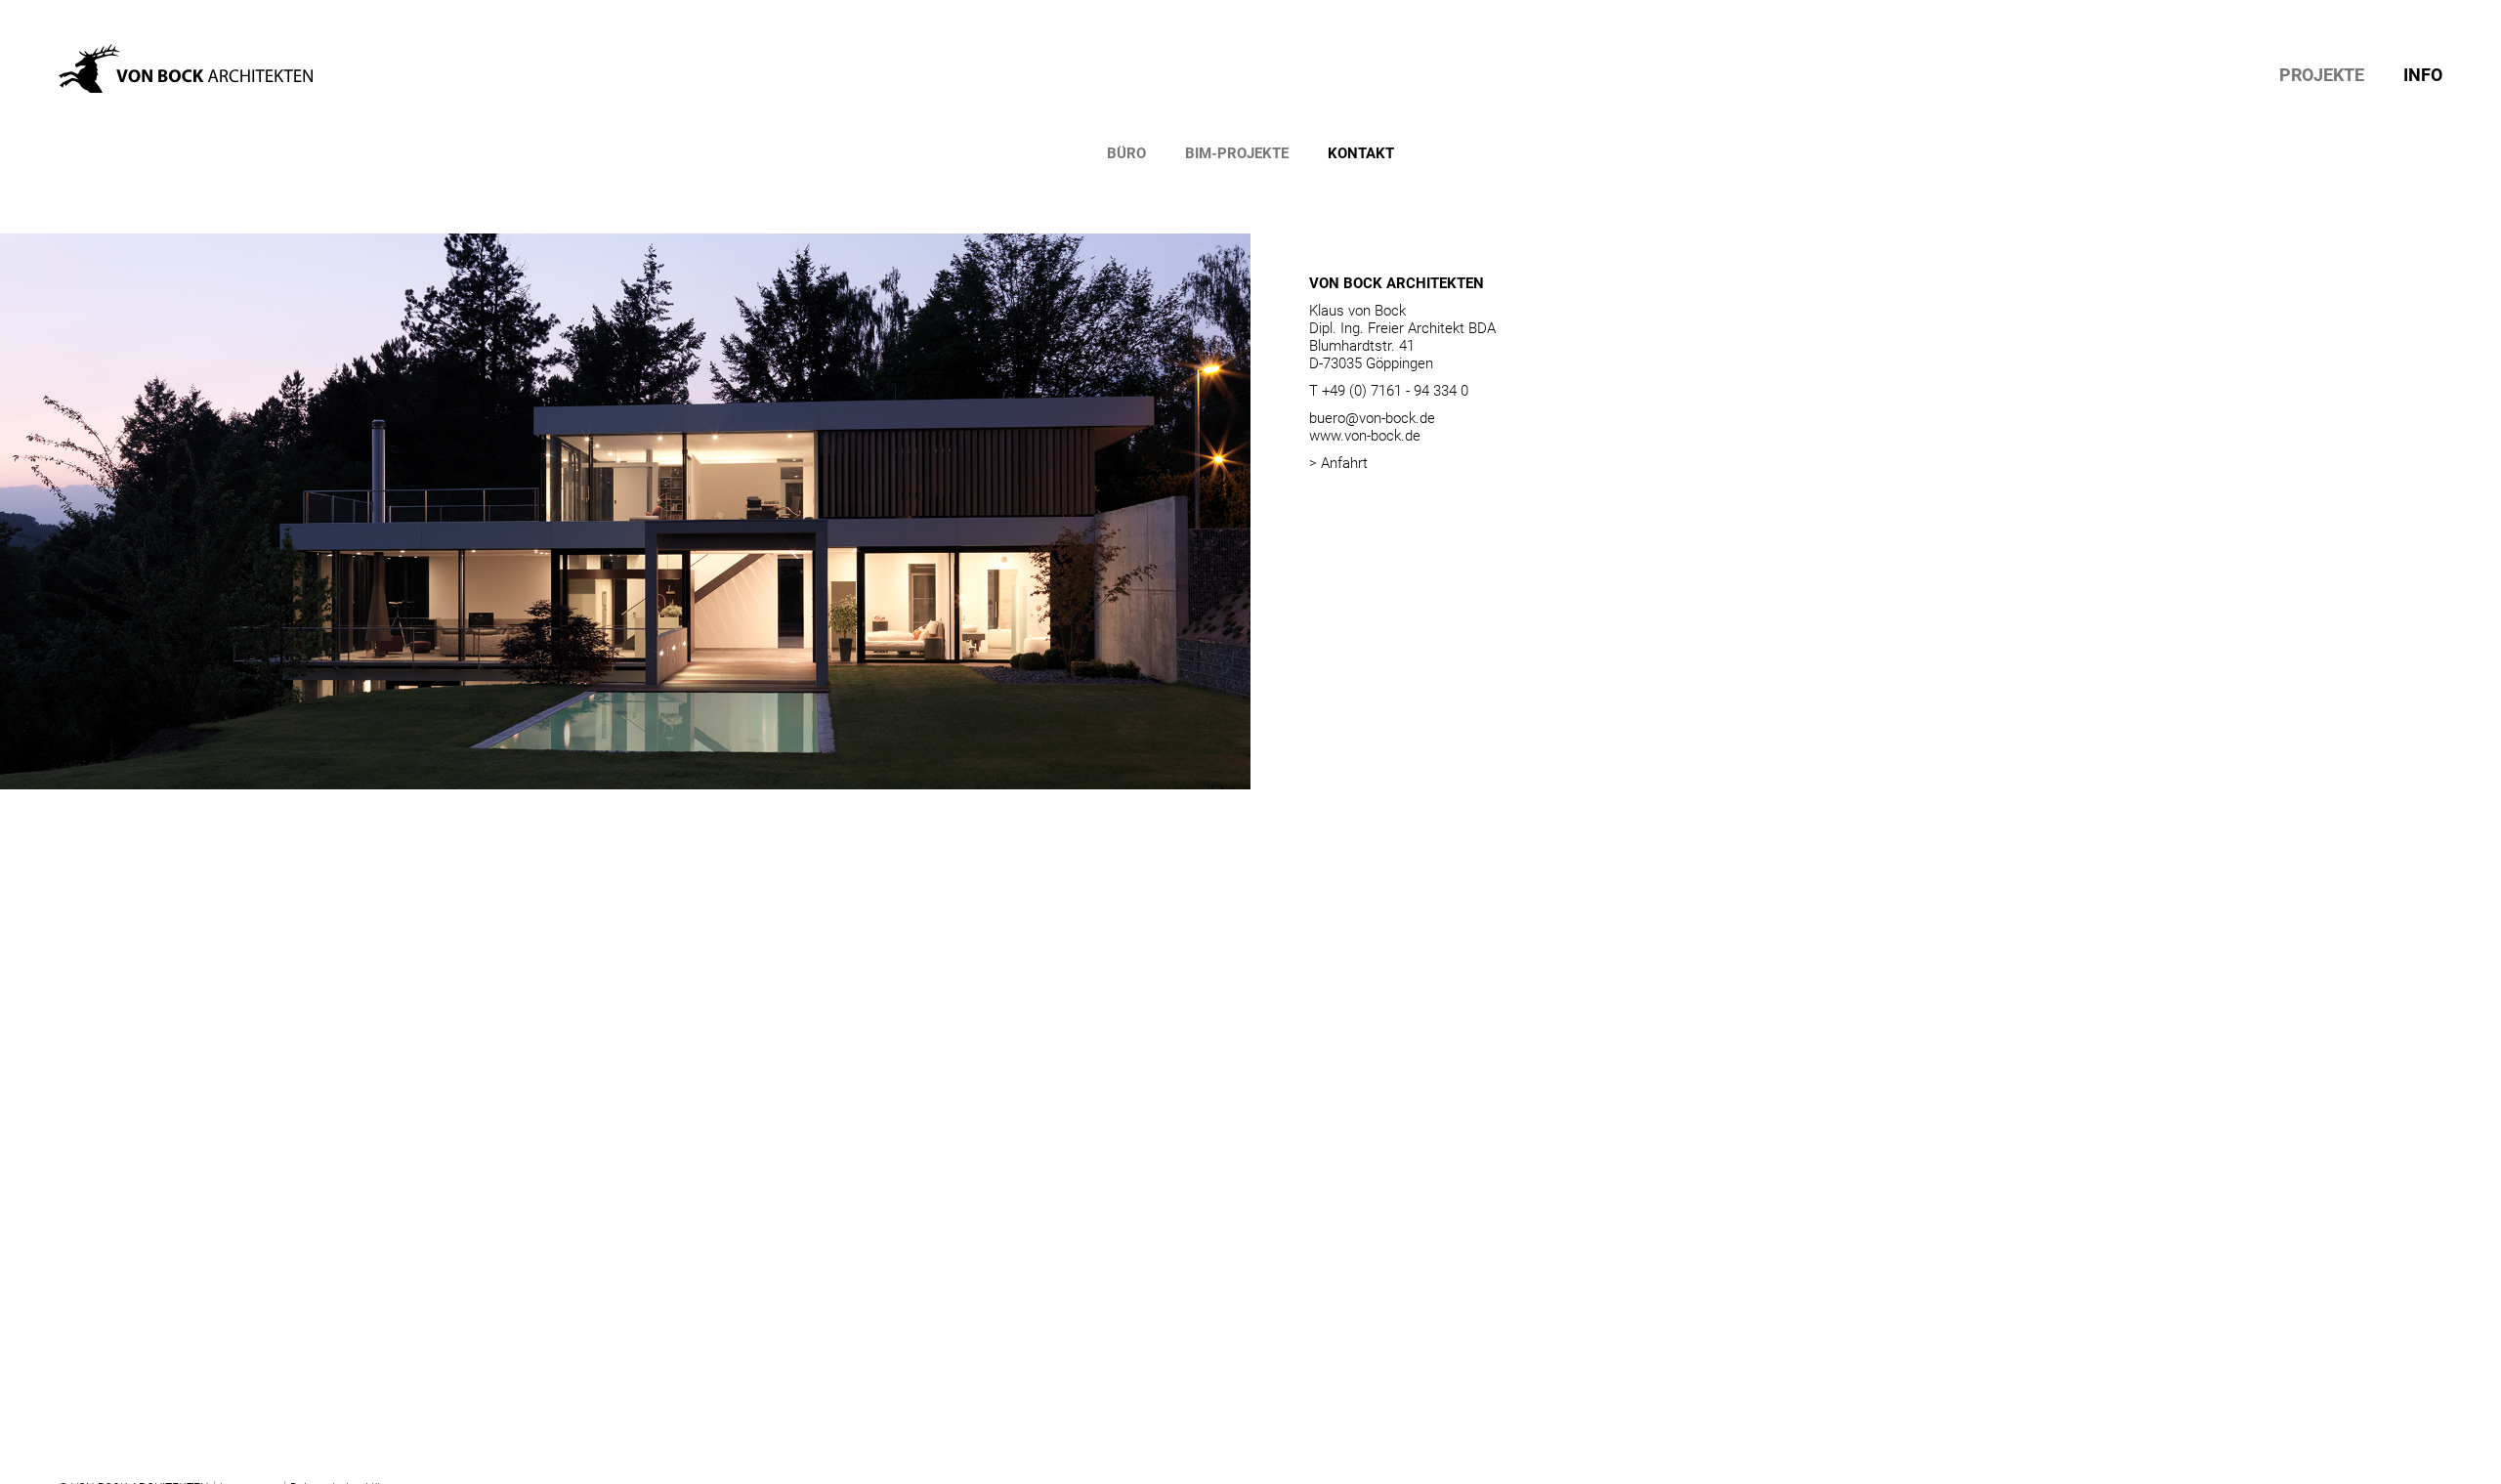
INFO (2423, 75)
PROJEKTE (2322, 75)
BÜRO (1126, 154)
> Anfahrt (1338, 463)
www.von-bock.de (1365, 436)
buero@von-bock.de (1372, 418)
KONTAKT (1361, 154)
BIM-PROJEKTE (1237, 154)
